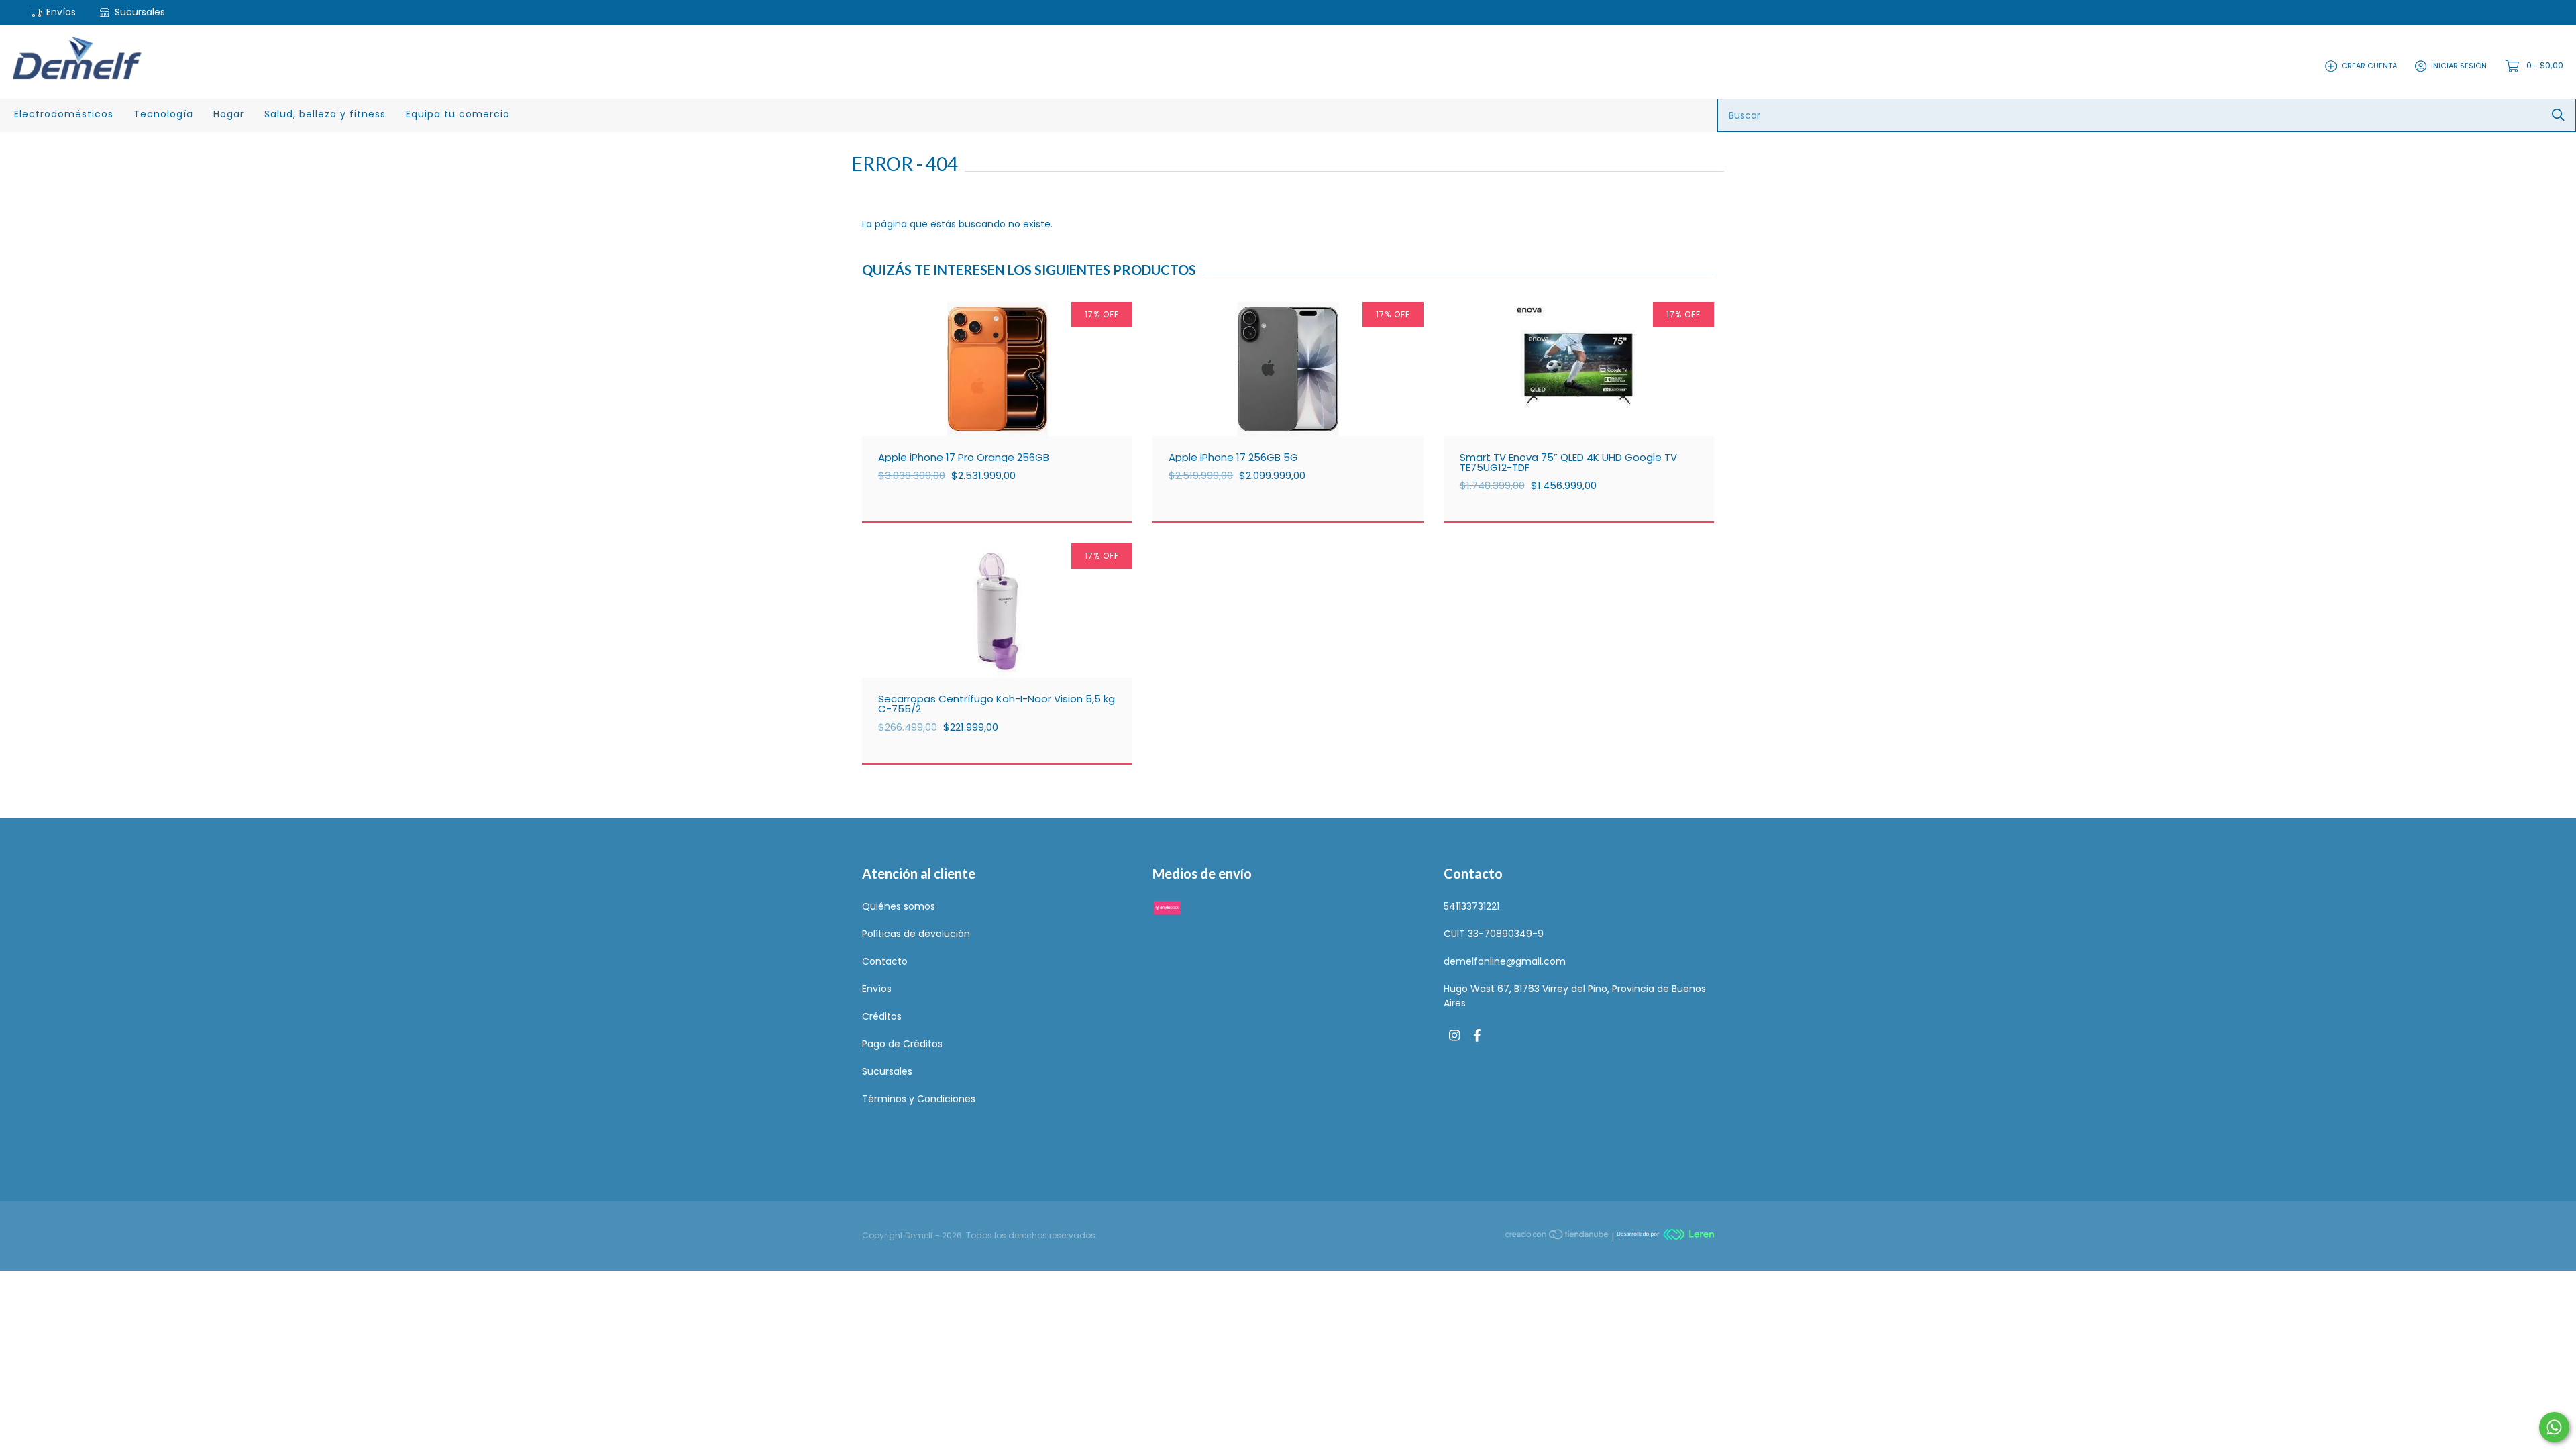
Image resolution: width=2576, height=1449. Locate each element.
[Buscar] (2558, 115)
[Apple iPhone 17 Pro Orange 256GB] (1007, 396)
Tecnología (163, 114)
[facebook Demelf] (1477, 1036)
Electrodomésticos (64, 114)
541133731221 (1471, 906)
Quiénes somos (899, 906)
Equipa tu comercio (458, 114)
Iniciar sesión (2459, 66)
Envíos (61, 12)
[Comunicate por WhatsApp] (2554, 1427)
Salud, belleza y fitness (325, 114)
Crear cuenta (2369, 66)
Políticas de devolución (916, 934)
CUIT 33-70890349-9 (1494, 934)
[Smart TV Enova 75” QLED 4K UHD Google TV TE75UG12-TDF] (1589, 396)
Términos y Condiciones (919, 1099)
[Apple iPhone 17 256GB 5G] (1298, 396)
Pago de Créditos (902, 1044)
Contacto (885, 961)
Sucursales (139, 12)
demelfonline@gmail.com (1505, 961)
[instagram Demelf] (1454, 1036)
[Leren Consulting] (1665, 1236)
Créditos (882, 1016)
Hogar (229, 114)
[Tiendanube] (1558, 1236)
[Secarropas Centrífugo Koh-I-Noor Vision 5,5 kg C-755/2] (1007, 637)
